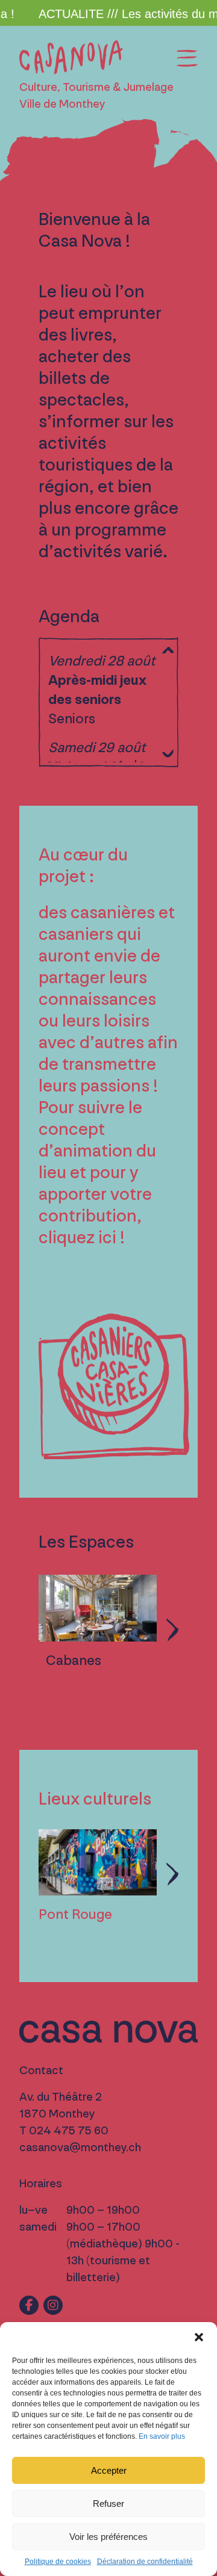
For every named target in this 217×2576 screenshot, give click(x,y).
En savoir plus (162, 2436)
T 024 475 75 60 (64, 2131)
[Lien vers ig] (53, 2305)
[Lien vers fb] (29, 2305)
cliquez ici (77, 1238)
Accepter (109, 2470)
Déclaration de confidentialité (145, 2562)
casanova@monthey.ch (80, 2148)
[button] (199, 2337)
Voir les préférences (108, 2537)
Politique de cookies (58, 2562)
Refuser (108, 2503)
